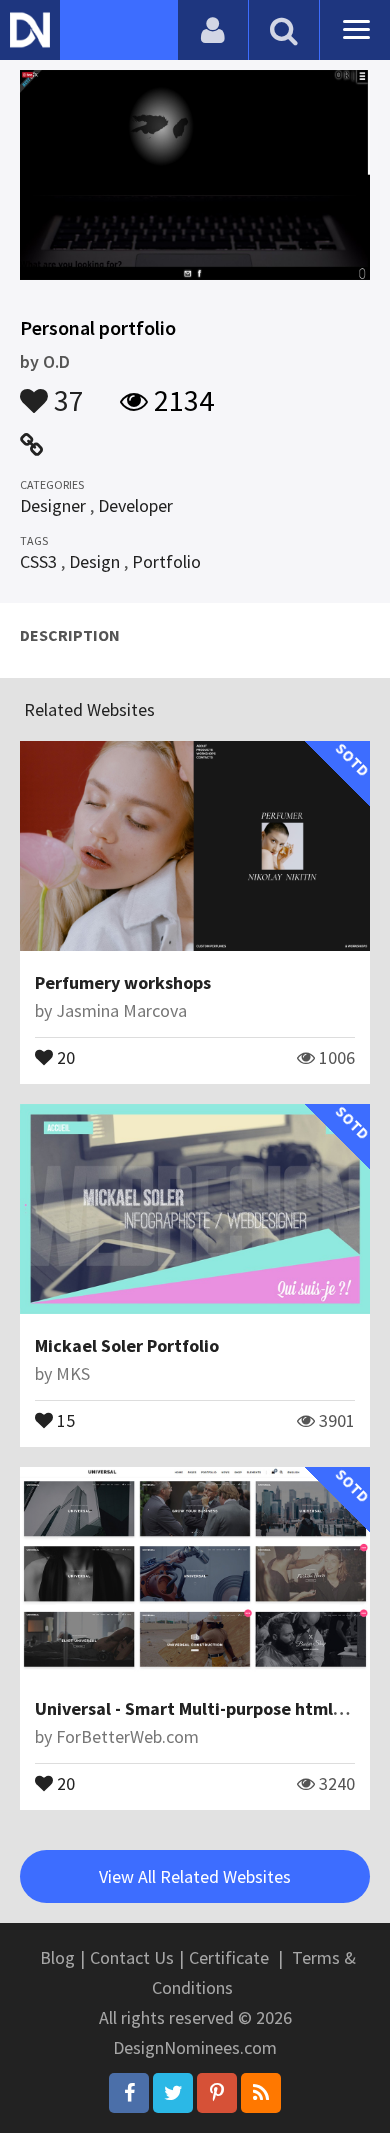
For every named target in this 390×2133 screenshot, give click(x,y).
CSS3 (38, 561)
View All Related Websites (195, 1876)
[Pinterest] (217, 2093)
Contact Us (132, 1957)
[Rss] (261, 2093)
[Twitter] (173, 2093)
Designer (53, 505)
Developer (135, 505)
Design (94, 561)
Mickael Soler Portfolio (127, 1345)
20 (64, 1056)
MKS (73, 1373)
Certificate (229, 1957)
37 (66, 391)
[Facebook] (129, 2093)
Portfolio (166, 561)
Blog (57, 1957)
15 (64, 1419)
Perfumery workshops (123, 982)
